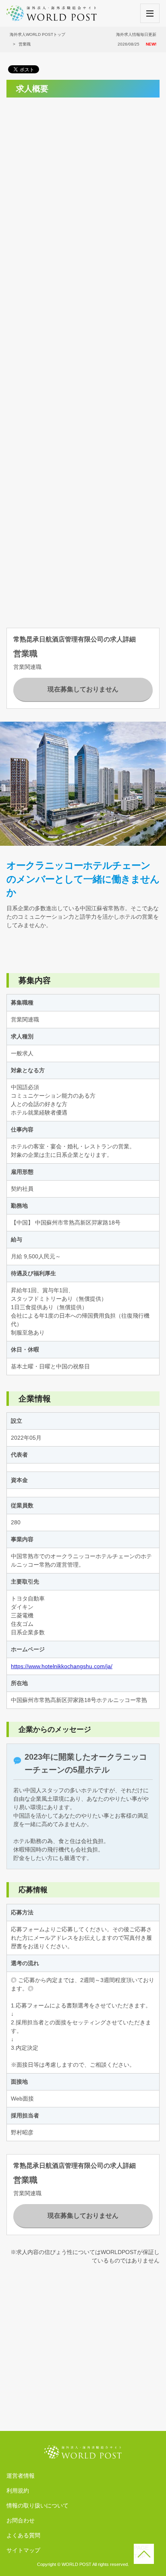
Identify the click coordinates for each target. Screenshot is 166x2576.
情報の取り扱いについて (37, 2505)
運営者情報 (21, 2476)
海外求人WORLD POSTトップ (37, 34)
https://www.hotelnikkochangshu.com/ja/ (62, 1666)
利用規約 (18, 2491)
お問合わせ (21, 2520)
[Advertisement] (83, 187)
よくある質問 (23, 2535)
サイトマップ (23, 2550)
